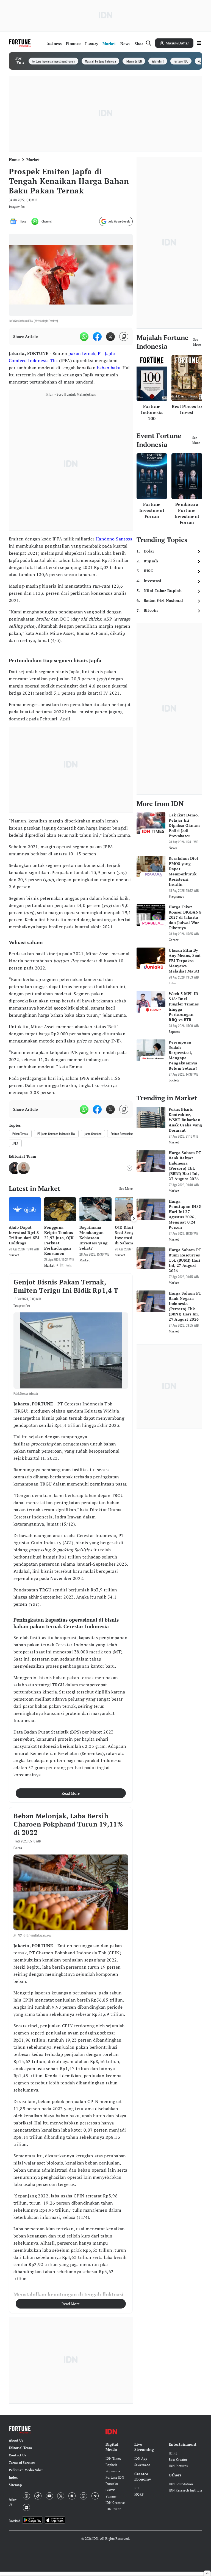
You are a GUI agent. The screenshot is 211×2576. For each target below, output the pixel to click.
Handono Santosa (114, 539)
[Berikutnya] (134, 1218)
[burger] (199, 43)
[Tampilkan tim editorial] (129, 1168)
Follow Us (13, 2502)
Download (14, 2521)
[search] (149, 43)
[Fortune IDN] (21, 43)
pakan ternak (82, 353)
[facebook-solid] (97, 337)
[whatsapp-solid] (84, 337)
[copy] (124, 336)
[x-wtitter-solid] (110, 337)
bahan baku (109, 368)
